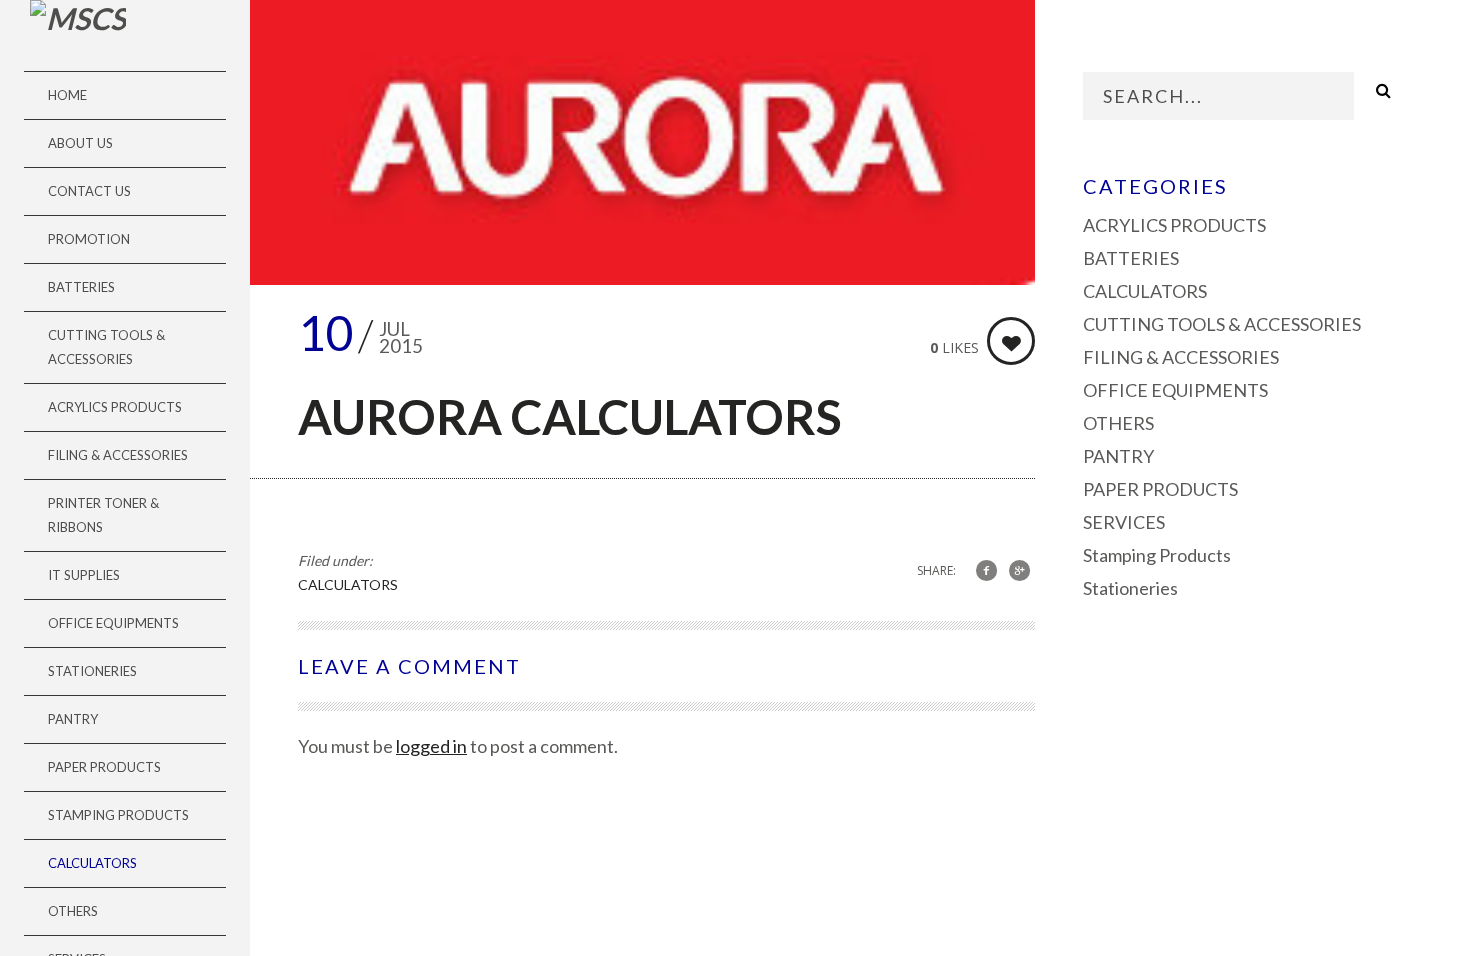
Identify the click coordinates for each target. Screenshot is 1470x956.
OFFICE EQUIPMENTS (113, 623)
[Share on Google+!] (1019, 569)
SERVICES (1124, 522)
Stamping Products (118, 815)
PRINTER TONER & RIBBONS (103, 515)
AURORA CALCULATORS (570, 416)
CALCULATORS (92, 863)
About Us (80, 143)
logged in (431, 746)
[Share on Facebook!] (986, 569)
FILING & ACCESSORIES (118, 455)
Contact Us (89, 191)
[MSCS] (78, 18)
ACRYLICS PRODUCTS (115, 407)
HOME (67, 95)
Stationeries (92, 671)
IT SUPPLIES (84, 575)
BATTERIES (81, 287)
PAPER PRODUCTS (104, 767)
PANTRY (73, 719)
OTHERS (73, 911)
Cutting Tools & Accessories (106, 347)
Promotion (89, 239)
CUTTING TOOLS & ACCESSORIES (1222, 324)
